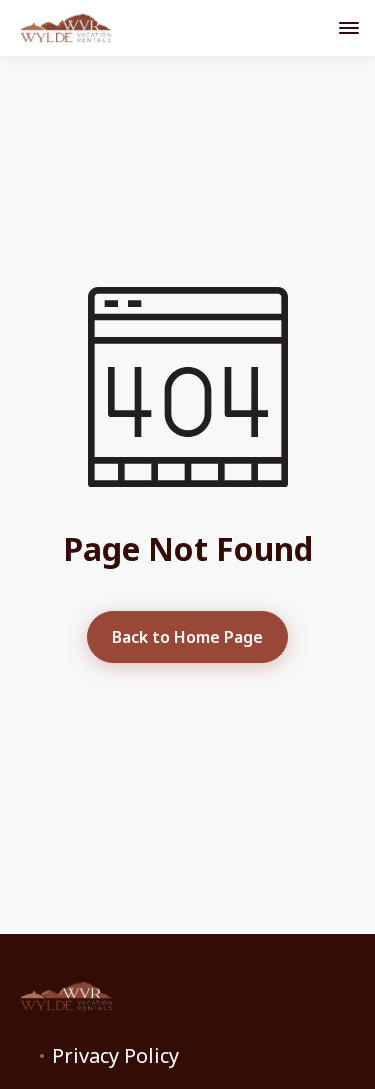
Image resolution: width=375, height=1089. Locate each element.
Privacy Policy (115, 1056)
